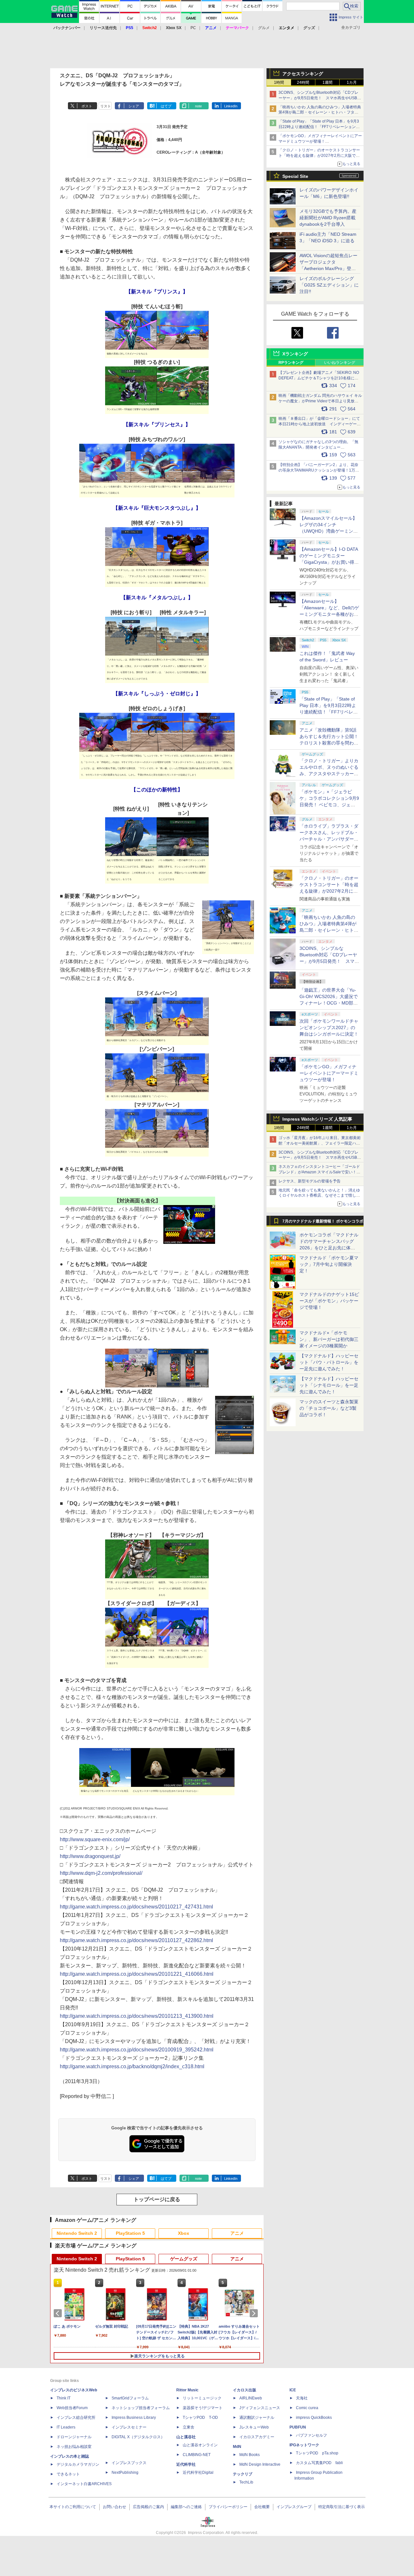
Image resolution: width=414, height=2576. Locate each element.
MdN (237, 2447)
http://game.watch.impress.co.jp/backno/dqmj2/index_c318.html (132, 2066)
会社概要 (262, 2507)
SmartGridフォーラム (130, 2398)
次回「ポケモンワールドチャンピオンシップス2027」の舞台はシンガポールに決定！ (329, 1027)
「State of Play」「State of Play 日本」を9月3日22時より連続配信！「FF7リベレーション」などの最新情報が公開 (319, 127)
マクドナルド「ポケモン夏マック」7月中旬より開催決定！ (329, 1264)
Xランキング (295, 354)
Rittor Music (187, 2390)
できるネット (68, 2474)
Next (255, 2313)
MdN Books (250, 2455)
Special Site (295, 176)
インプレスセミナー (129, 2427)
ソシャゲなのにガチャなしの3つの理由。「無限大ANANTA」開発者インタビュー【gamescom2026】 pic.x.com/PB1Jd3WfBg (318, 447)
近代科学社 (186, 2464)
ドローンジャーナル (74, 2437)
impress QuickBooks (314, 2418)
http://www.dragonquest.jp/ (90, 1856)
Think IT (64, 2398)
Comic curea (307, 2408)
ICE (293, 2390)
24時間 (303, 82)
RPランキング (291, 363)
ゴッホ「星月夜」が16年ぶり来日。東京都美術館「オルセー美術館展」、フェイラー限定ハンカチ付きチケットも (320, 1143)
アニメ (237, 2233)
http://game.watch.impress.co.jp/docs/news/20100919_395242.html (137, 2050)
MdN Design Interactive (260, 2464)
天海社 (302, 2398)
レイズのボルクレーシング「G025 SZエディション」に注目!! (329, 285)
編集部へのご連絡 (186, 2507)
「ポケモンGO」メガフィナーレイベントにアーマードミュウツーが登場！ (329, 1073)
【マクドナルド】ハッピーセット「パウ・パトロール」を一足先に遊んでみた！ (329, 1362)
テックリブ (243, 2474)
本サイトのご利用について (73, 2507)
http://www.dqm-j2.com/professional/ (101, 1873)
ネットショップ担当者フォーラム (141, 2408)
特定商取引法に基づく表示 (342, 2507)
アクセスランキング (303, 74)
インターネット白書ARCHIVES (84, 2484)
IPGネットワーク (304, 2445)
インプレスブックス (129, 2463)
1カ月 (352, 82)
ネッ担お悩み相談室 (74, 2447)
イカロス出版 (245, 2390)
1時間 (279, 82)
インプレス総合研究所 (76, 2418)
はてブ (166, 106)
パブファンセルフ (311, 2435)
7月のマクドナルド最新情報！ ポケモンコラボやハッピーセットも (323, 1223)
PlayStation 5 (130, 2233)
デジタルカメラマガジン (78, 2464)
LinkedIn (231, 106)
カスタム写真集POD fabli (319, 2463)
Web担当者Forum (72, 2408)
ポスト (87, 106)
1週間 (327, 82)
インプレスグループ (294, 2507)
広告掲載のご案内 (148, 2507)
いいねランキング (340, 363)
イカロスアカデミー (257, 2437)
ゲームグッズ (184, 2259)
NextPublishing (125, 2473)
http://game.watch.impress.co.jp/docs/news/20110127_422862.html (136, 1940)
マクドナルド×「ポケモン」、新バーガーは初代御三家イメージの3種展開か (329, 1339)
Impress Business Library (134, 2418)
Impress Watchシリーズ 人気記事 (317, 1119)
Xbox (184, 2233)
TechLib (246, 2482)
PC (193, 28)
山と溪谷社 (186, 2437)
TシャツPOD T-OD (200, 2418)
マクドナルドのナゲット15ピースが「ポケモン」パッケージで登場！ (329, 1301)
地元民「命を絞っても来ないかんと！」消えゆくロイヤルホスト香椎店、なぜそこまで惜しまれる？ (319, 1196)
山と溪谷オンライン (200, 2445)
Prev (59, 2313)
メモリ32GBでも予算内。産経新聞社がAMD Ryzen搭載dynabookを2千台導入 (328, 218)
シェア (134, 106)
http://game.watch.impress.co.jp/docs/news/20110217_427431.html (136, 1907)
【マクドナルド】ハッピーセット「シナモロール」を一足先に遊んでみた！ (329, 1385)
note (198, 106)
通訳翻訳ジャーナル (257, 2418)
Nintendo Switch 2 (77, 2233)
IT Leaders (66, 2427)
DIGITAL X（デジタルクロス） (138, 2437)
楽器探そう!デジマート (203, 2408)
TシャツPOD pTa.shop (317, 2453)
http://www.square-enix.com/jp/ (95, 1839)
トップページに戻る (157, 2199)
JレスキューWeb (254, 2427)
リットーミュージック (202, 2398)
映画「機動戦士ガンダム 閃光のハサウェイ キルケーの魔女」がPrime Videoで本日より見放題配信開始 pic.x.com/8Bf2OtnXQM (320, 401)
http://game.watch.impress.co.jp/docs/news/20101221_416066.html (137, 1974)
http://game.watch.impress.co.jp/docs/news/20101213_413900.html (137, 2016)
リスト (106, 106)
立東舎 (189, 2427)
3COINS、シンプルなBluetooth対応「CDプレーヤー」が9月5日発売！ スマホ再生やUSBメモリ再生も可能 (320, 98)
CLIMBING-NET (197, 2455)
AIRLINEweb (251, 2398)
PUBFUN (298, 2427)
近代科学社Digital (198, 2473)
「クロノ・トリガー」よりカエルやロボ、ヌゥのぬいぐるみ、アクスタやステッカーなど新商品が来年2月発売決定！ (329, 774)
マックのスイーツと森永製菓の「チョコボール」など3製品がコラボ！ (329, 1408)
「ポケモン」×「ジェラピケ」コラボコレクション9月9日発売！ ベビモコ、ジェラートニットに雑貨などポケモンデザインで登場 (329, 805)
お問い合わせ (114, 2507)
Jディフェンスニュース (260, 2408)
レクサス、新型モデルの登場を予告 (310, 1181)
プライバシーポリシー (228, 2507)
